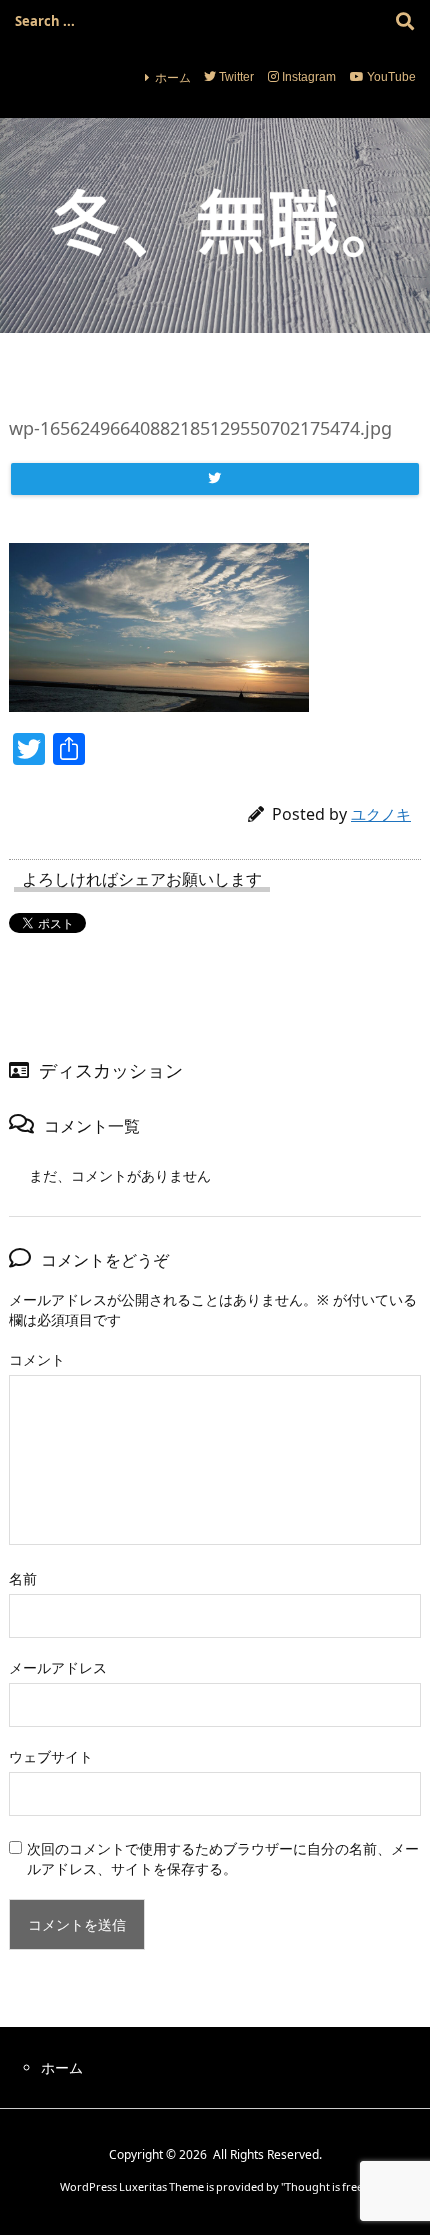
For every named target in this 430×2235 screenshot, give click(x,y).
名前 (23, 1578)
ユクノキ (381, 814)
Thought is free (324, 2186)
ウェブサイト (51, 1756)
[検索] (405, 21)
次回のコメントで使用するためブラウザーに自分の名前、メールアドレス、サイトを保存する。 (223, 1858)
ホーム (173, 77)
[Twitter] (215, 479)
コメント (37, 1359)
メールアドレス (58, 1667)
